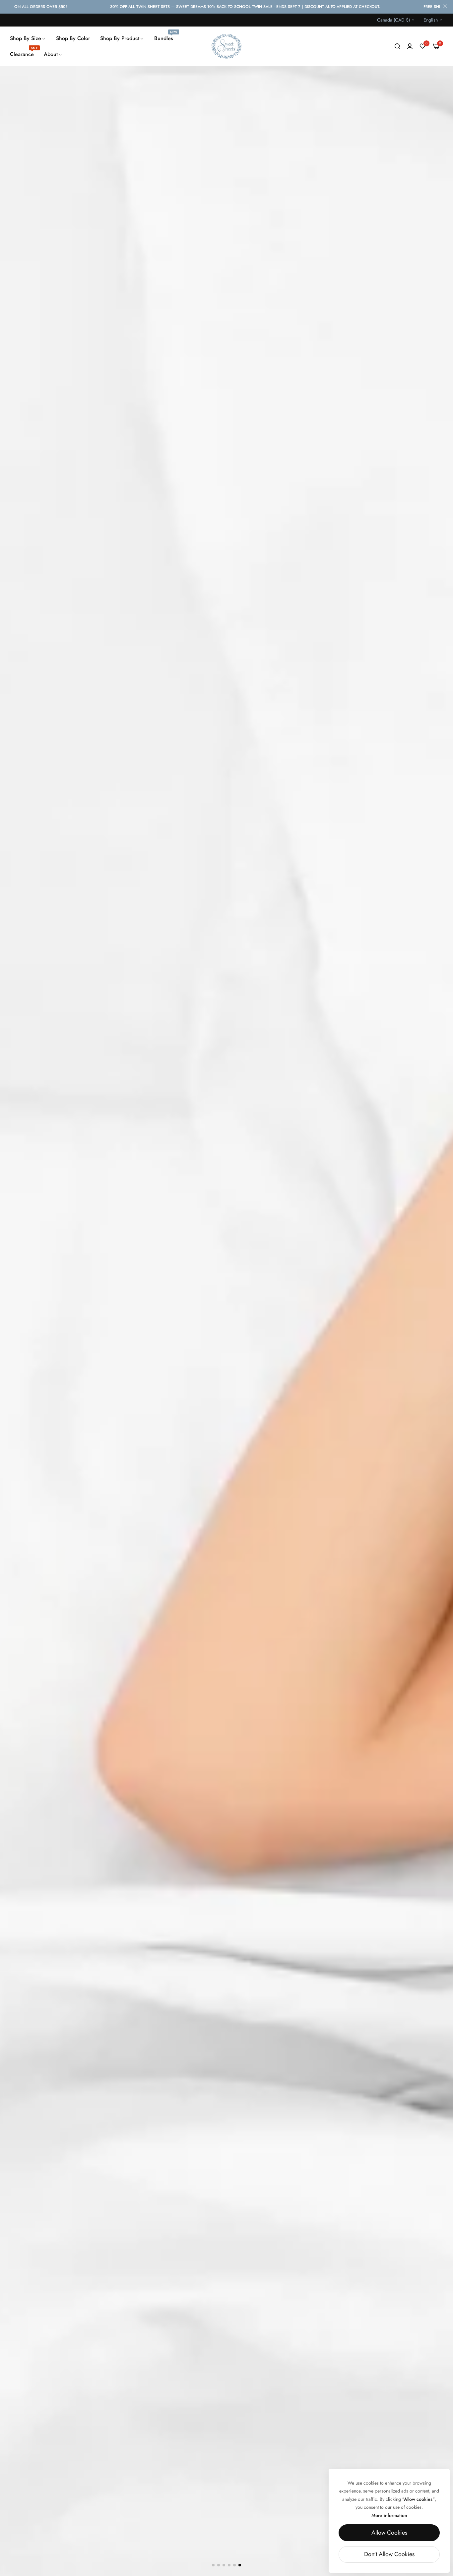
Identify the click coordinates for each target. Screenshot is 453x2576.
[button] (213, 2565)
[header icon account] (410, 46)
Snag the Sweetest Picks (77, 2541)
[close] (445, 7)
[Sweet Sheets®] (227, 46)
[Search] (397, 46)
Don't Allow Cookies (389, 2554)
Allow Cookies (389, 2533)
